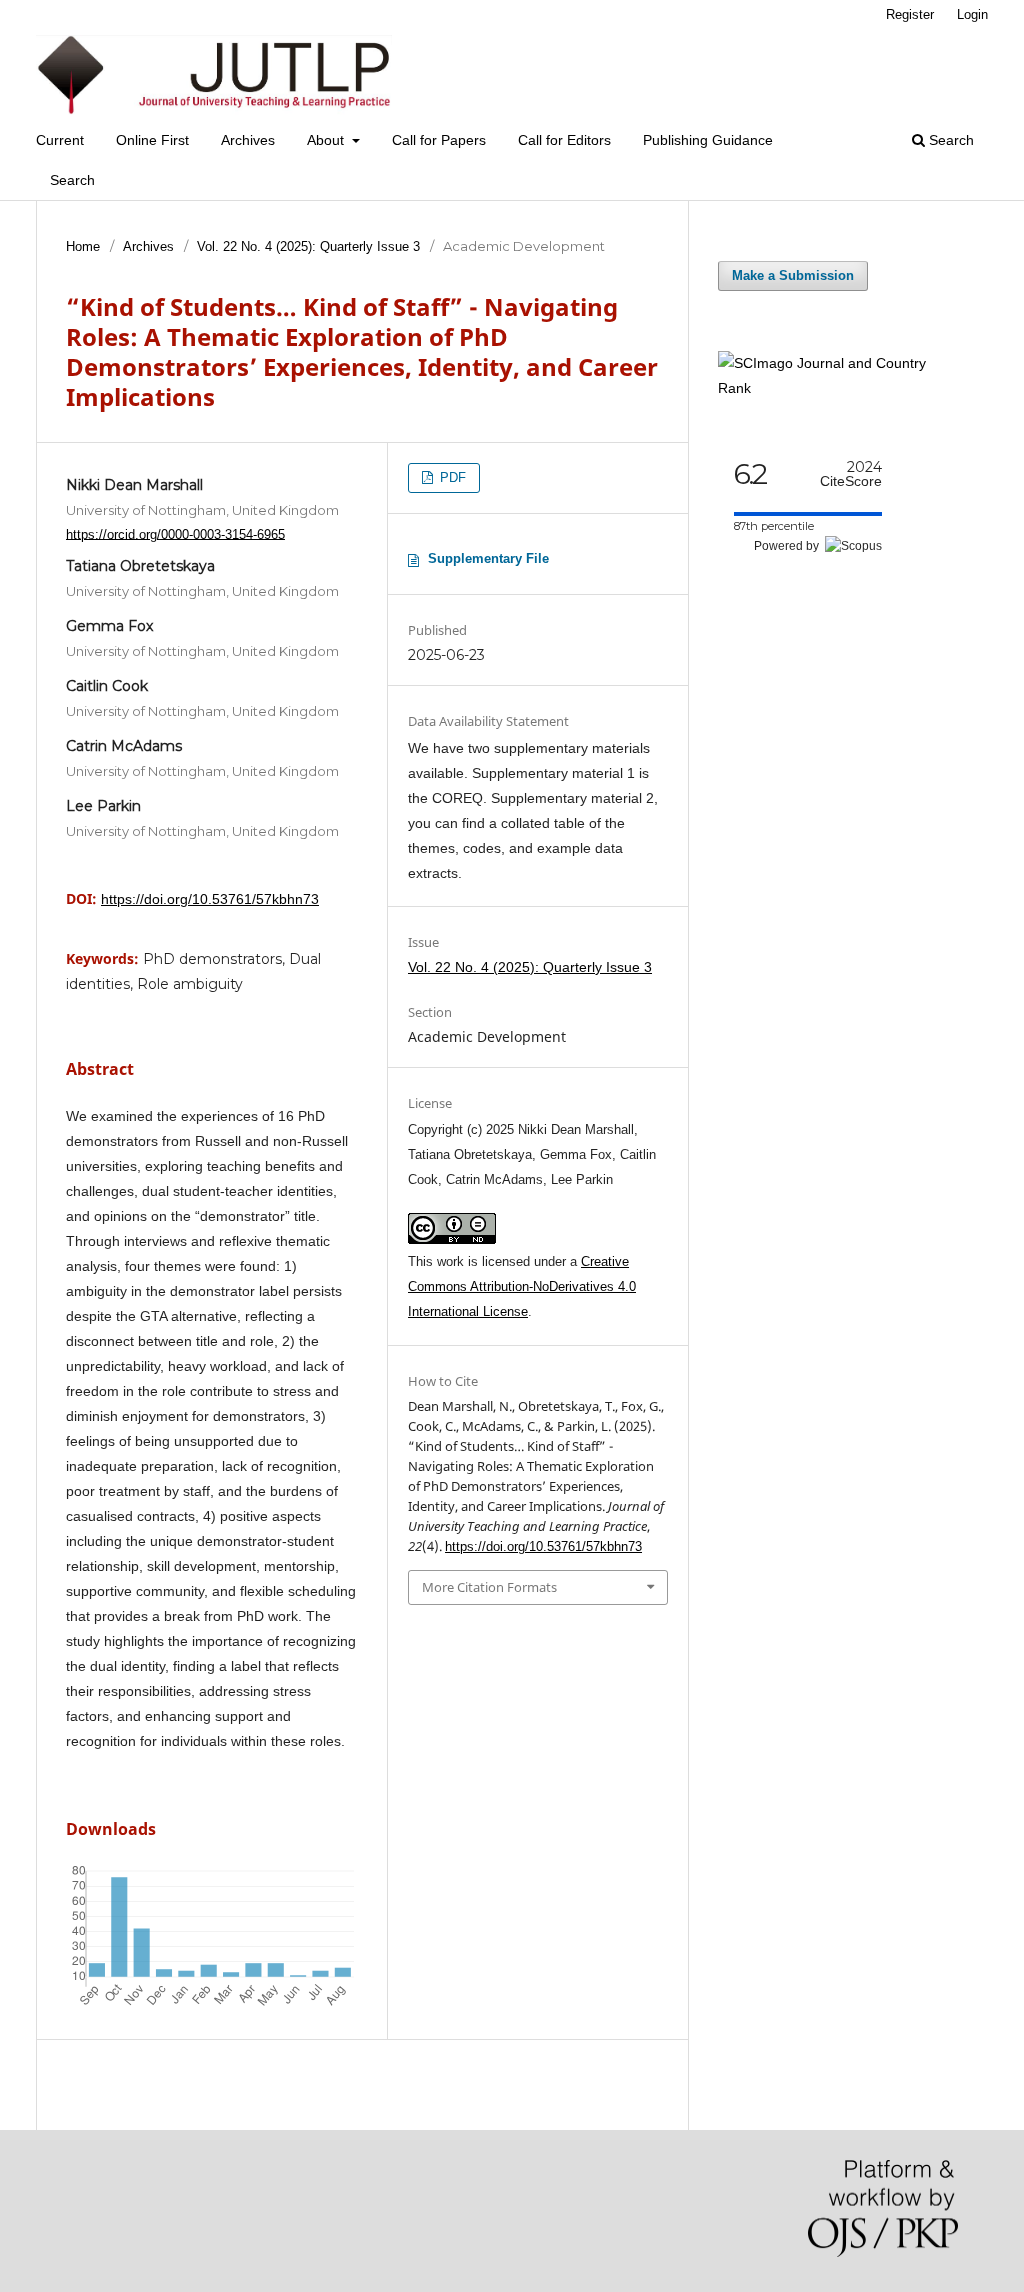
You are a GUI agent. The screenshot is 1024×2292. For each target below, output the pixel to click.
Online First (152, 140)
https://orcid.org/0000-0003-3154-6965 (175, 533)
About (327, 140)
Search (72, 180)
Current (60, 140)
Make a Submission (793, 275)
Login (972, 14)
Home (83, 246)
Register (910, 14)
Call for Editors (564, 140)
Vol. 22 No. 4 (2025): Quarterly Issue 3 (308, 246)
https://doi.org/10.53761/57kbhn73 (210, 899)
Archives (248, 140)
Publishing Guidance (708, 140)
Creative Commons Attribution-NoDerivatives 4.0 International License (522, 1286)
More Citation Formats (489, 1587)
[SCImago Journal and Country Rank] (838, 388)
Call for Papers (439, 140)
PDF (451, 477)
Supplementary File (488, 558)
